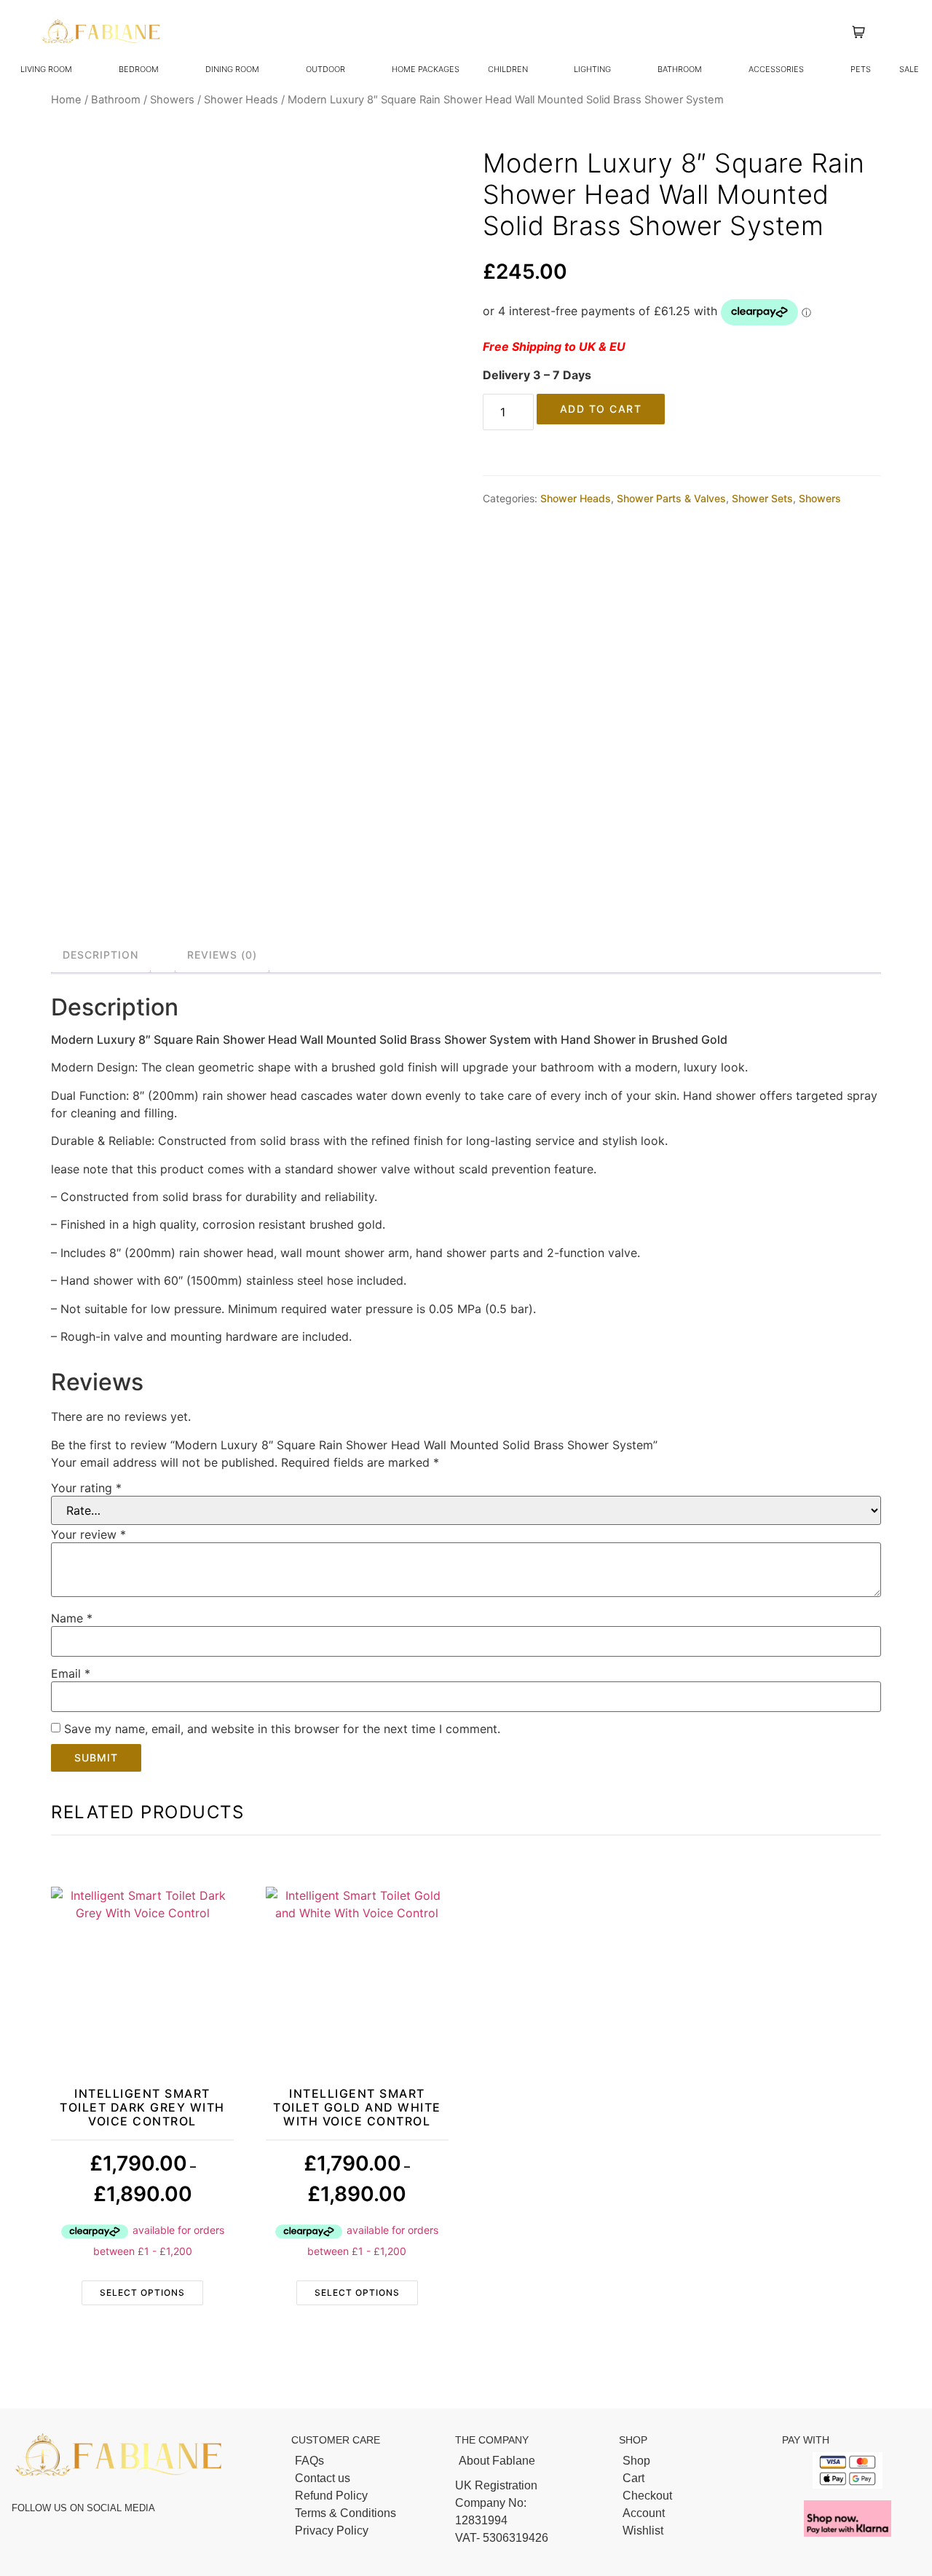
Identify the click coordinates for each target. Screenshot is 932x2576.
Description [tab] (100, 955)
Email (71, 1673)
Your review (88, 1534)
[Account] (694, 2513)
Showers (172, 100)
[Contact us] (366, 2478)
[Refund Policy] (366, 2496)
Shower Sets (762, 498)
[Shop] (694, 2461)
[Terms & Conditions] (366, 2513)
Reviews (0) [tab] (222, 955)
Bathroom (116, 100)
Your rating (86, 1488)
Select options (142, 2292)
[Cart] (694, 2478)
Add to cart (601, 409)
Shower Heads (241, 100)
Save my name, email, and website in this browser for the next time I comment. (282, 1729)
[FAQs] (366, 2461)
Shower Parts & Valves (671, 498)
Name (72, 1618)
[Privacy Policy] (366, 2531)
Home (66, 100)
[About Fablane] (530, 2461)
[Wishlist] (694, 2531)
